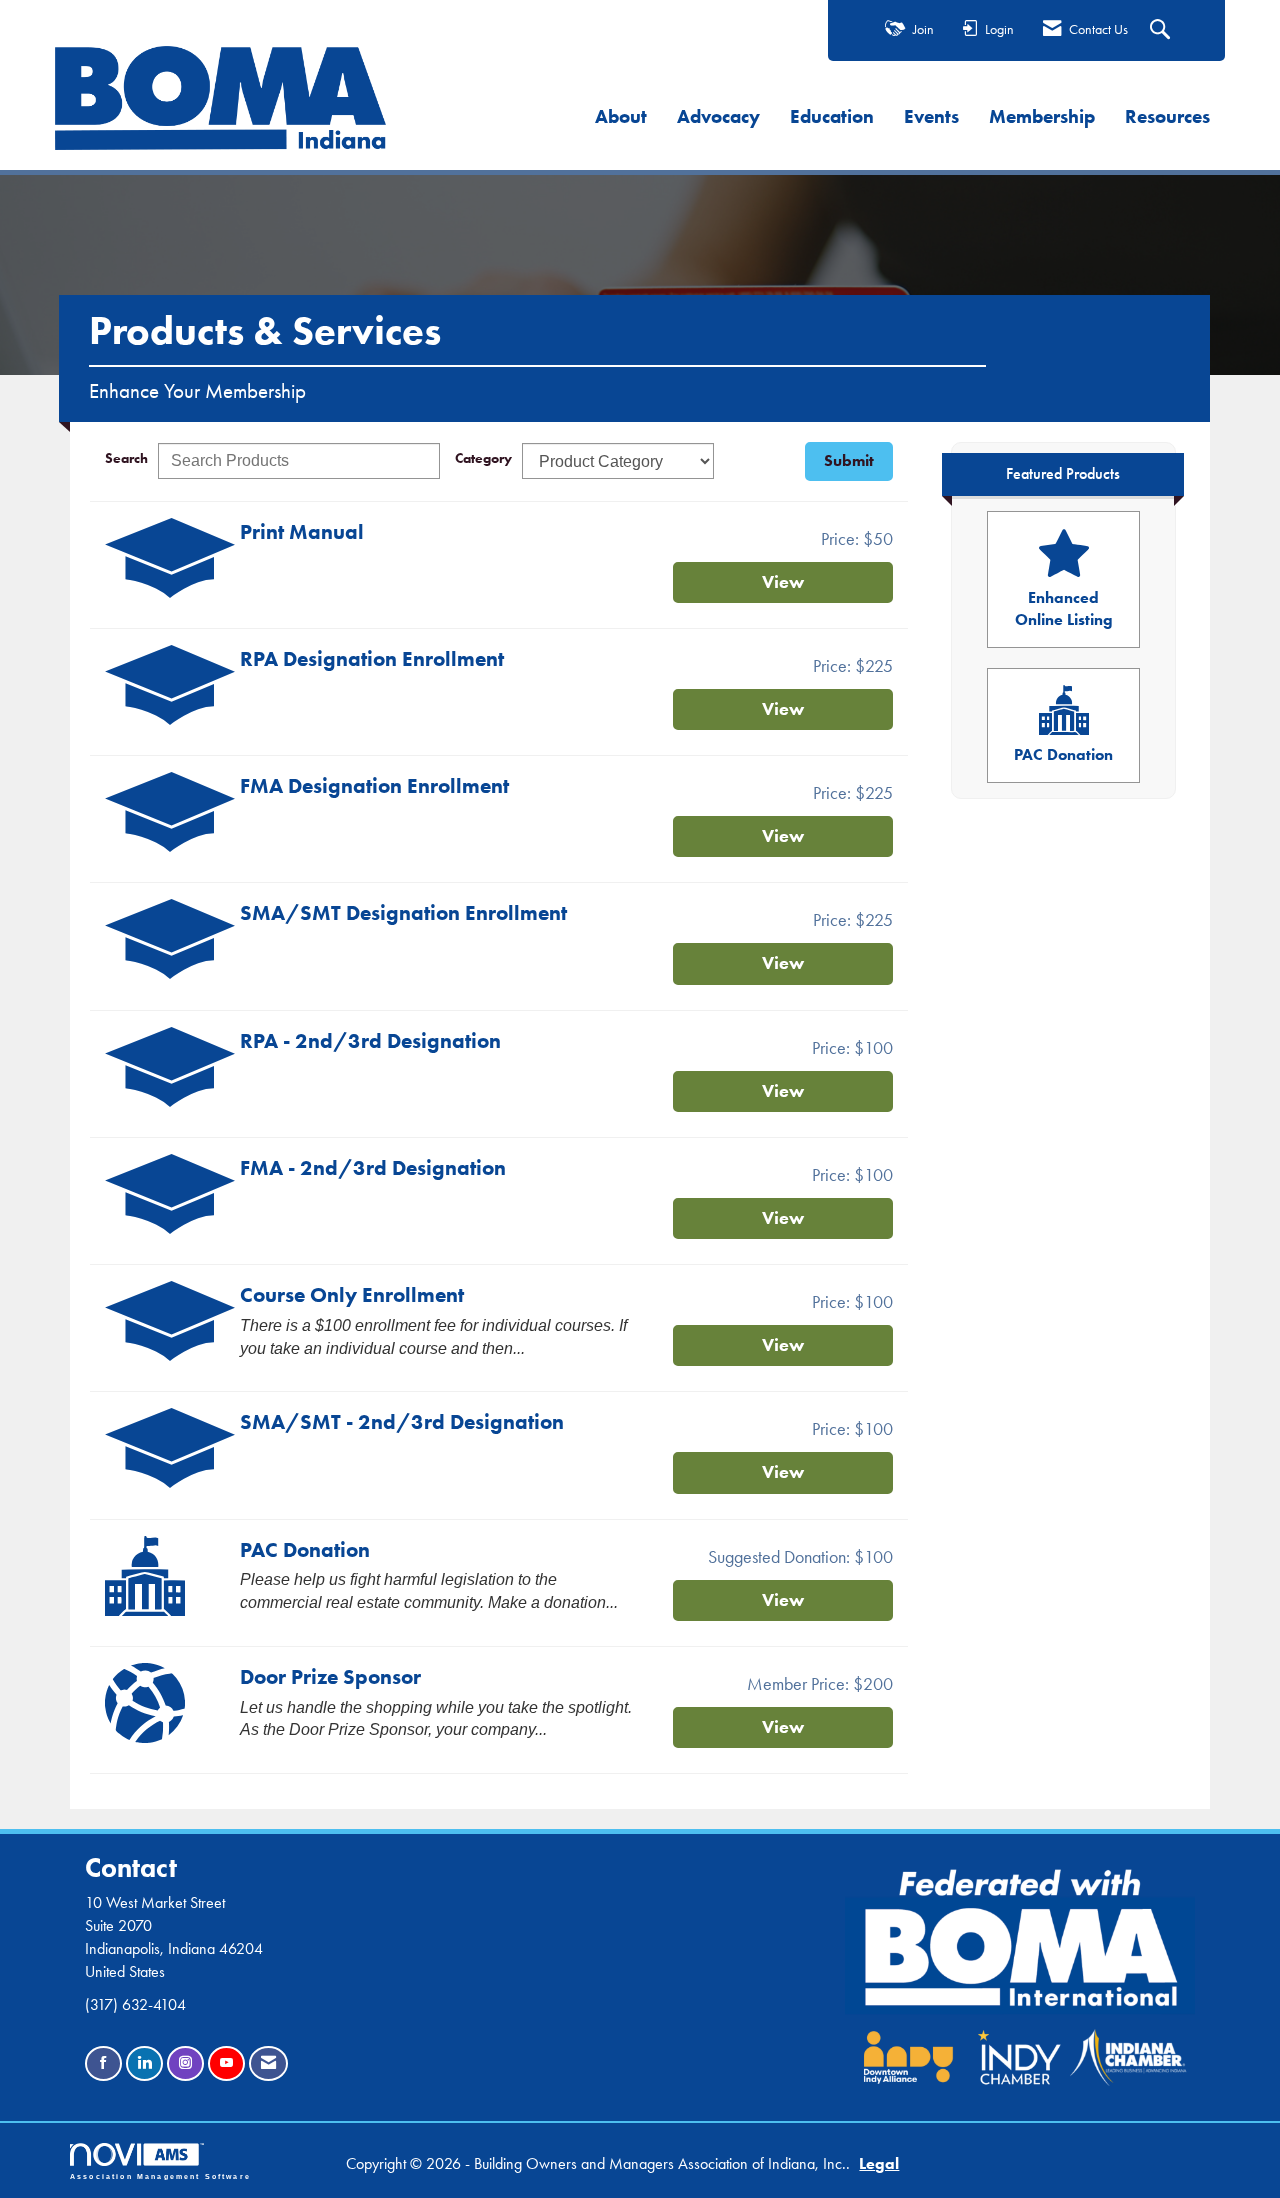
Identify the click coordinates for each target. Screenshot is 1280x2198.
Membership (1042, 116)
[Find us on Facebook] (103, 2063)
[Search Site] (1162, 31)
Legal (879, 2163)
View (783, 582)
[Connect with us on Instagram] (185, 2063)
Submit (849, 460)
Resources (1167, 116)
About (621, 116)
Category (483, 458)
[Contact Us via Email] (268, 2063)
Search (126, 458)
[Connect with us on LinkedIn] (144, 2063)
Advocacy (718, 116)
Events (931, 116)
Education (832, 116)
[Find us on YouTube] (226, 2063)
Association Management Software (160, 2176)
